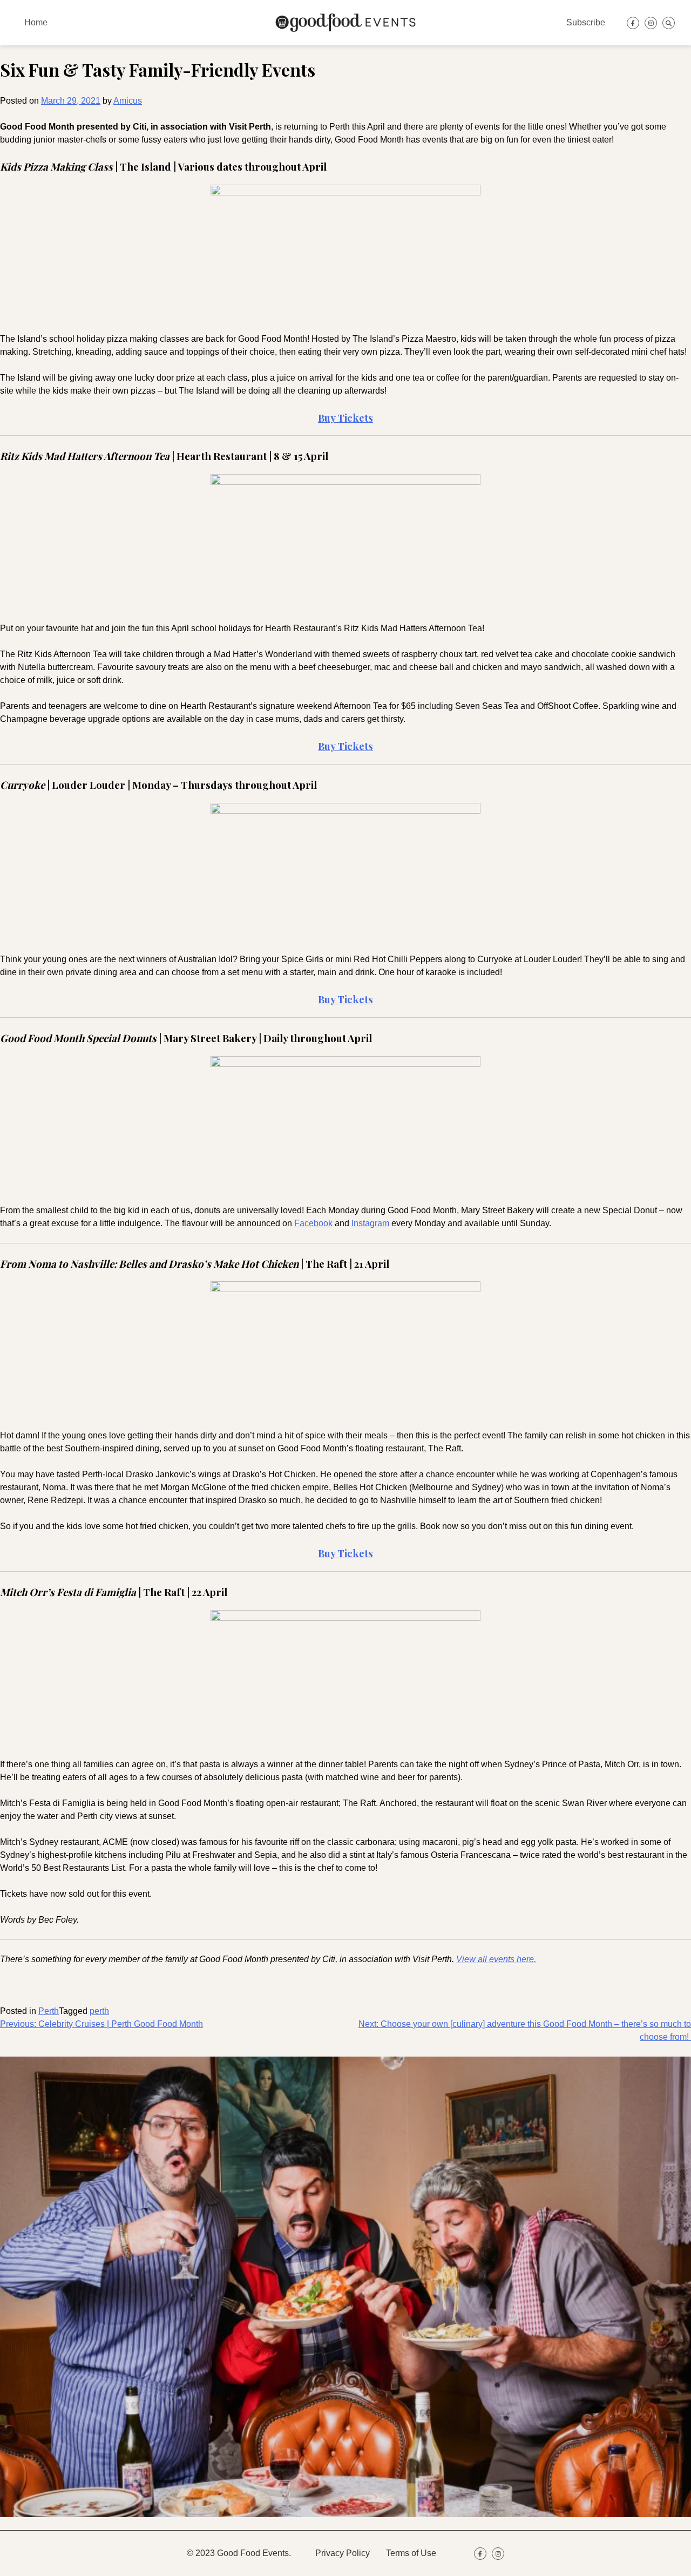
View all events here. (496, 1959)
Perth (49, 2011)
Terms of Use (411, 2553)
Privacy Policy (343, 2553)
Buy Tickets (345, 999)
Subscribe (586, 22)
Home (36, 22)
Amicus (128, 101)
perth (99, 2011)
